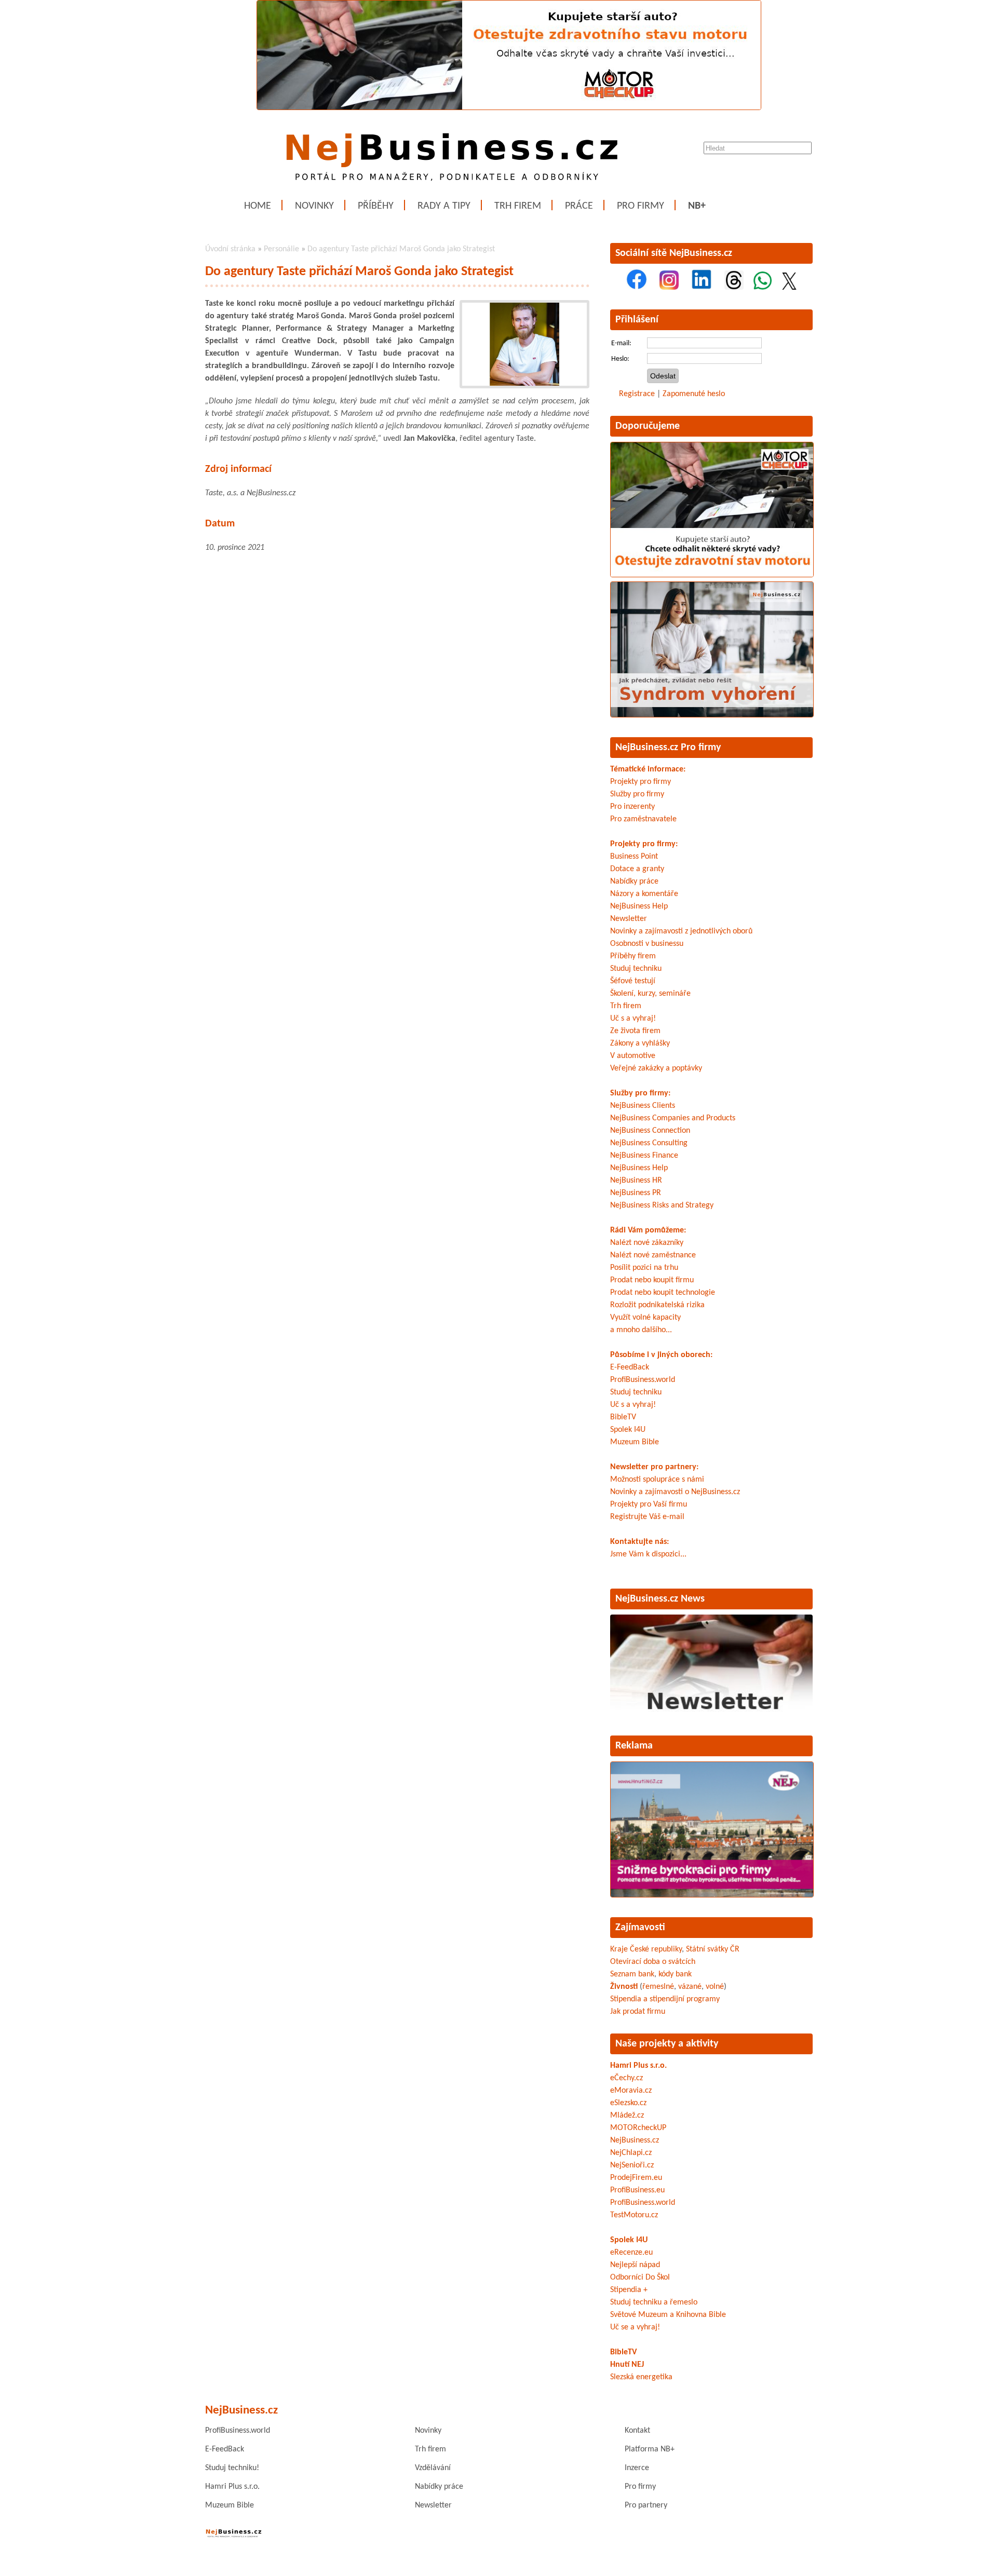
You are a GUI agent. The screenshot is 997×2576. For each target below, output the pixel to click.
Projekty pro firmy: (644, 844)
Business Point (634, 857)
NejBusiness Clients (643, 1106)
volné (715, 1987)
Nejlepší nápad (635, 2265)
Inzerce (637, 2468)
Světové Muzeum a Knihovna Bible (668, 2315)
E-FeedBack (630, 1367)
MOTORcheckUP (638, 2128)
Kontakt (637, 2431)
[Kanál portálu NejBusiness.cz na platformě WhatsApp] (763, 288)
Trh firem (518, 206)
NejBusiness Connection (650, 1131)
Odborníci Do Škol (640, 2277)
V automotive (633, 1056)
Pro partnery (646, 2505)
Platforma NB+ (650, 2449)
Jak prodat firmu (638, 2012)
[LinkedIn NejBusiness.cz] (702, 288)
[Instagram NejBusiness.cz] (669, 288)
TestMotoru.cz (634, 2215)
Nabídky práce (634, 882)
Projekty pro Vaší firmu (649, 1504)
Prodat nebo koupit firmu (652, 1280)
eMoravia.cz (631, 2091)
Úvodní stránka (230, 249)
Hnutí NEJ (627, 2365)
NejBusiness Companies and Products (673, 1118)
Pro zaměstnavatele (643, 819)
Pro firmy (641, 206)
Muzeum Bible (635, 1442)
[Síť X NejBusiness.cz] (789, 288)
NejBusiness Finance (644, 1156)
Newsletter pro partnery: (654, 1467)
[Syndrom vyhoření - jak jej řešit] (712, 715)
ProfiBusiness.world (643, 1380)
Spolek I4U (628, 1430)
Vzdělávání (433, 2468)
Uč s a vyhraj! (633, 1019)
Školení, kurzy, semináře (650, 994)
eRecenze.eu (631, 2253)
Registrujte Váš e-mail (647, 1517)
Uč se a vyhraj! (635, 2327)
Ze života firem (635, 1031)
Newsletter (629, 919)
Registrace (637, 394)
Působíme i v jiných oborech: (661, 1355)
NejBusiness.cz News (660, 1599)
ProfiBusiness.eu (637, 2190)
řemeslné (658, 1987)
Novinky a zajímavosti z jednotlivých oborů (681, 931)
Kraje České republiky (646, 1949)
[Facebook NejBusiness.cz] (637, 288)
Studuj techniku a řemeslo (654, 2302)
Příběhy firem (633, 956)
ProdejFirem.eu (636, 2178)
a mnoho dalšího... (641, 1330)
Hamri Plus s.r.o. (638, 2066)
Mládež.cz (627, 2116)
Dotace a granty (637, 869)
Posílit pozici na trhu (644, 1268)
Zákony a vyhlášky (640, 1043)
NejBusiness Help (639, 906)
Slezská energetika (641, 2377)
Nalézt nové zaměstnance (653, 1255)
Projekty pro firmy (641, 782)
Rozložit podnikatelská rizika (657, 1305)
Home (258, 206)
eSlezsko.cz (628, 2103)
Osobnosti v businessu (647, 944)
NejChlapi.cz (631, 2153)
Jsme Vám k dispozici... (648, 1554)
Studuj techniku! (232, 2468)
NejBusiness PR (636, 1193)
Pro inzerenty (632, 807)
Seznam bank (632, 1974)
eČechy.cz (627, 2078)
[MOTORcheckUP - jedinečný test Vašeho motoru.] (509, 108)
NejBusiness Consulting (649, 1143)
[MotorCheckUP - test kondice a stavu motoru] (712, 575)
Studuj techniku (636, 969)
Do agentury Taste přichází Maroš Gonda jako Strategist (401, 249)
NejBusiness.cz (635, 2140)
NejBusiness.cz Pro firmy (668, 748)
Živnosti (624, 1987)
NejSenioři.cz (632, 2165)
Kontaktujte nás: (639, 1542)
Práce (579, 206)
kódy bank (675, 1974)
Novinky (314, 206)
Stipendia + (629, 2290)
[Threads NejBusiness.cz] (734, 288)
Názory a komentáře (644, 894)
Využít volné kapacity (645, 1318)
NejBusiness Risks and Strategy (662, 1205)
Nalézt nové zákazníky (647, 1243)
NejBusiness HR (636, 1181)
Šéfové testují (633, 981)
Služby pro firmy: (640, 1093)
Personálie (281, 249)
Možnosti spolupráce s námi (657, 1480)
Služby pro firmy (637, 794)
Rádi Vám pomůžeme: (648, 1230)
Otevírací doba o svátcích (653, 1962)
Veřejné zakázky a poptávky (656, 1068)
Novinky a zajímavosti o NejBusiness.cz (675, 1492)
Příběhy (376, 206)
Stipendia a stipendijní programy (665, 1999)
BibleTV (623, 1417)
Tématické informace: (648, 769)
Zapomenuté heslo (694, 394)
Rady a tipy (444, 206)
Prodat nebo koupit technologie (663, 1293)
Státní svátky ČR (713, 1949)
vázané (690, 1987)
